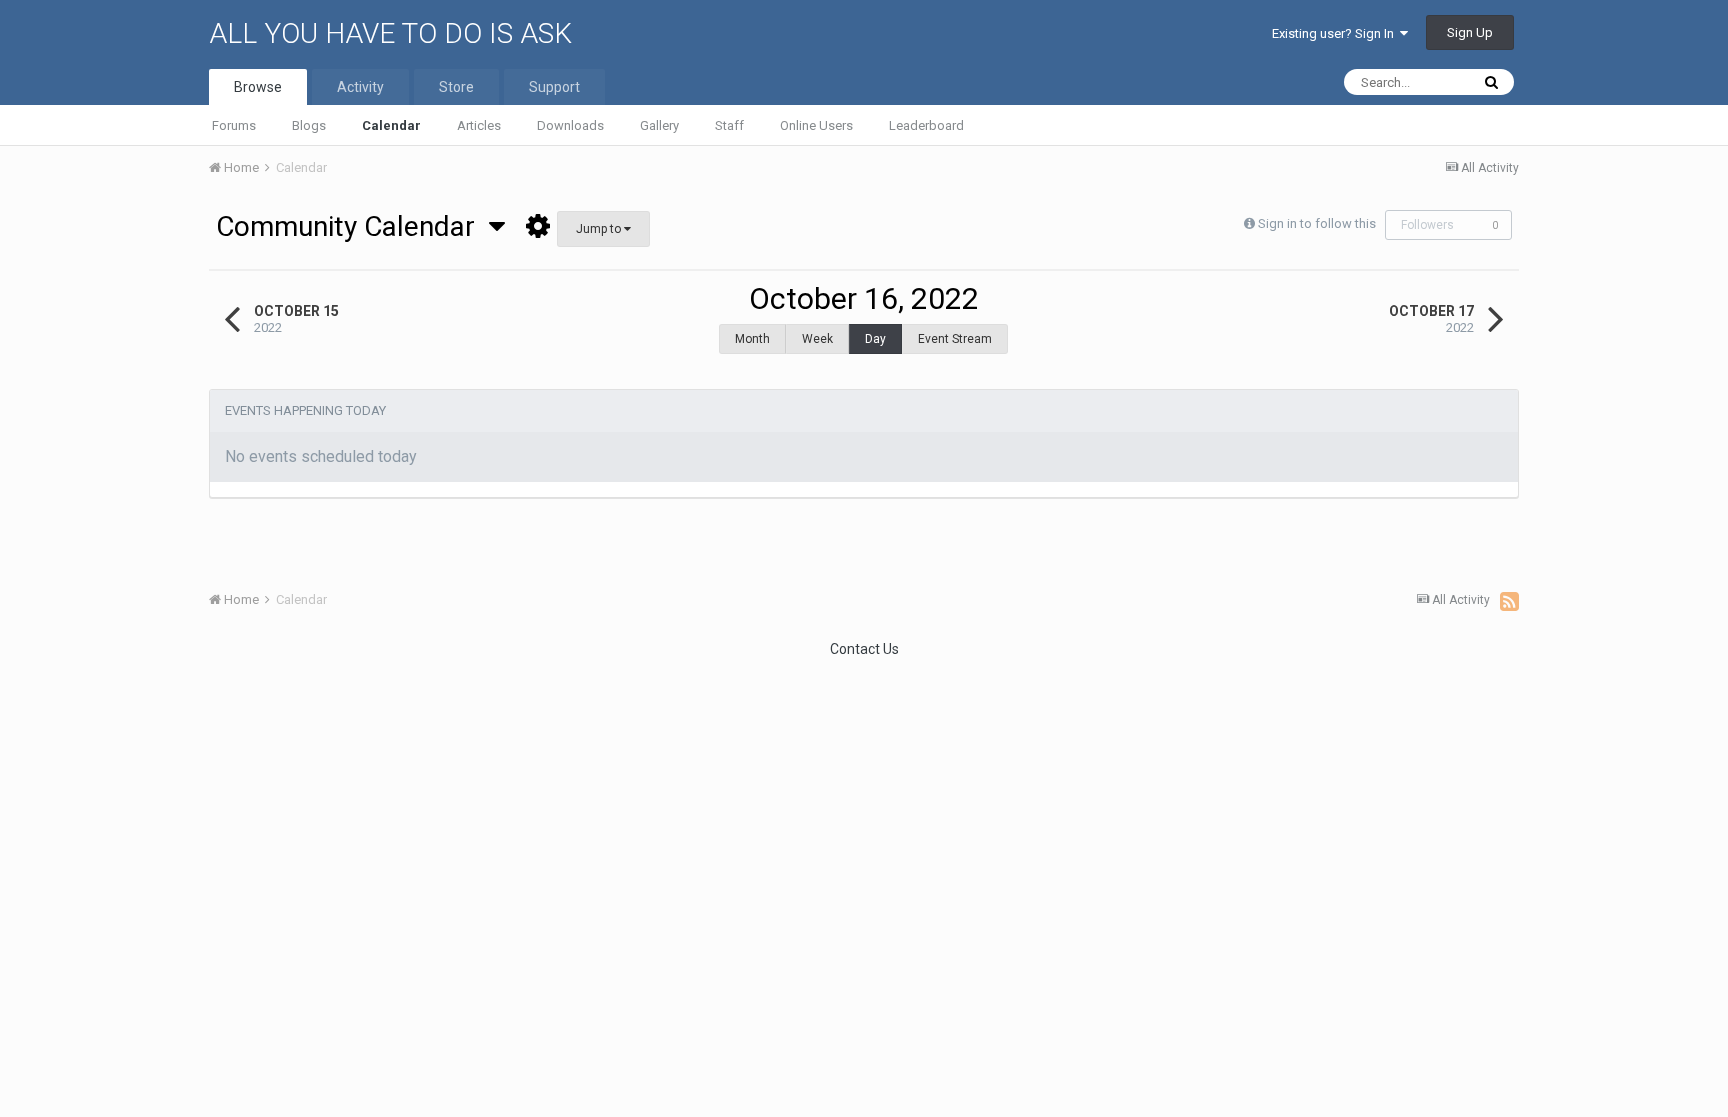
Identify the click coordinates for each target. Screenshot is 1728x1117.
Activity (360, 87)
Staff (729, 125)
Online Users (816, 125)
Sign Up (1470, 32)
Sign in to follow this (1317, 223)
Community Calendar (352, 226)
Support (554, 87)
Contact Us (864, 649)
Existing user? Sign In (1336, 33)
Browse (258, 87)
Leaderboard (926, 125)
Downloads (570, 125)
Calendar (391, 125)
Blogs (309, 125)
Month (752, 339)
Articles (479, 125)
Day (875, 339)
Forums (234, 125)
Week (817, 339)
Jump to (600, 229)
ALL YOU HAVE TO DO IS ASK (390, 33)
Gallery (659, 125)
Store (456, 87)
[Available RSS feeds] (1509, 601)
